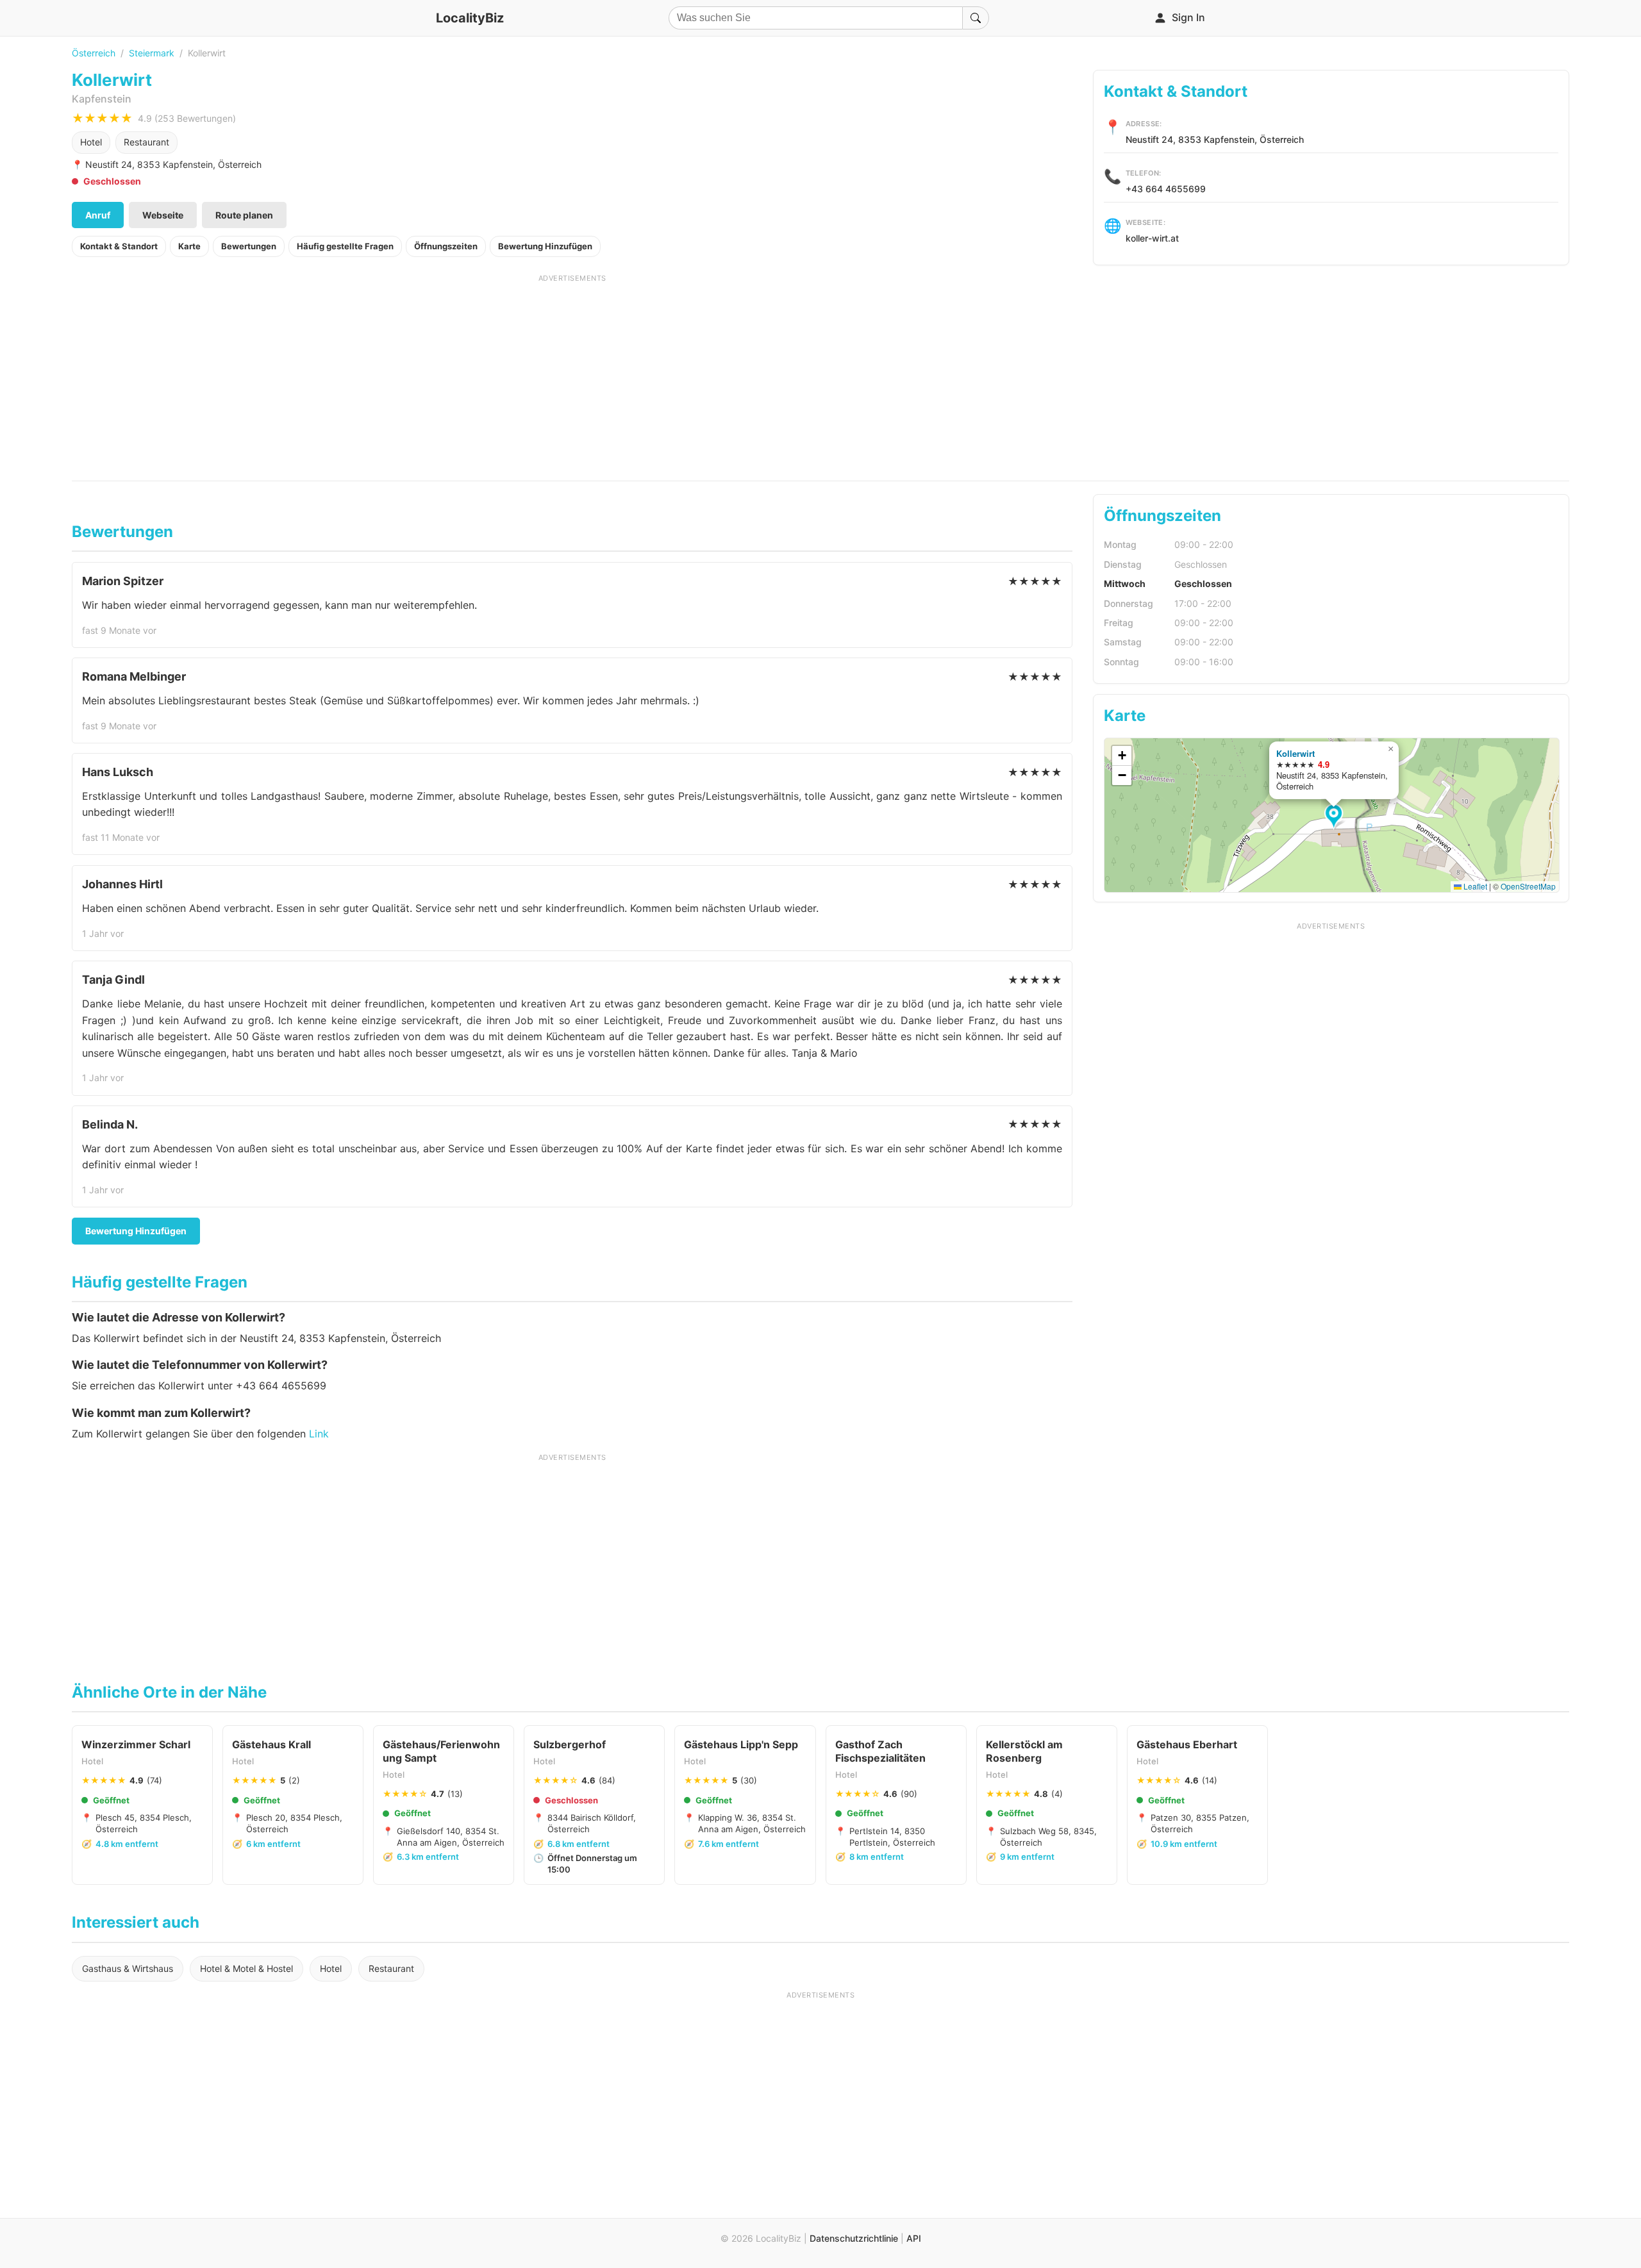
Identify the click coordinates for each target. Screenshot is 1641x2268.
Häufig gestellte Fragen (345, 246)
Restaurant (146, 142)
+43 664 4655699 (1166, 189)
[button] (1336, 817)
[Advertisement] (572, 373)
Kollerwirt (1295, 753)
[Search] (976, 18)
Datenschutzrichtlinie (854, 2238)
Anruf (98, 215)
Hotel (91, 142)
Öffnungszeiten (446, 246)
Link (319, 1434)
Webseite (163, 215)
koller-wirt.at (1152, 238)
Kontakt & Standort (119, 246)
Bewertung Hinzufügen (545, 246)
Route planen (244, 215)
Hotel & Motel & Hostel (246, 1968)
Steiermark (152, 53)
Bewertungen (249, 246)
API (914, 2238)
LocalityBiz (470, 18)
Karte (189, 246)
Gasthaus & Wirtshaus (128, 1968)
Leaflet (1474, 886)
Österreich (94, 53)
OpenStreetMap (1528, 886)
